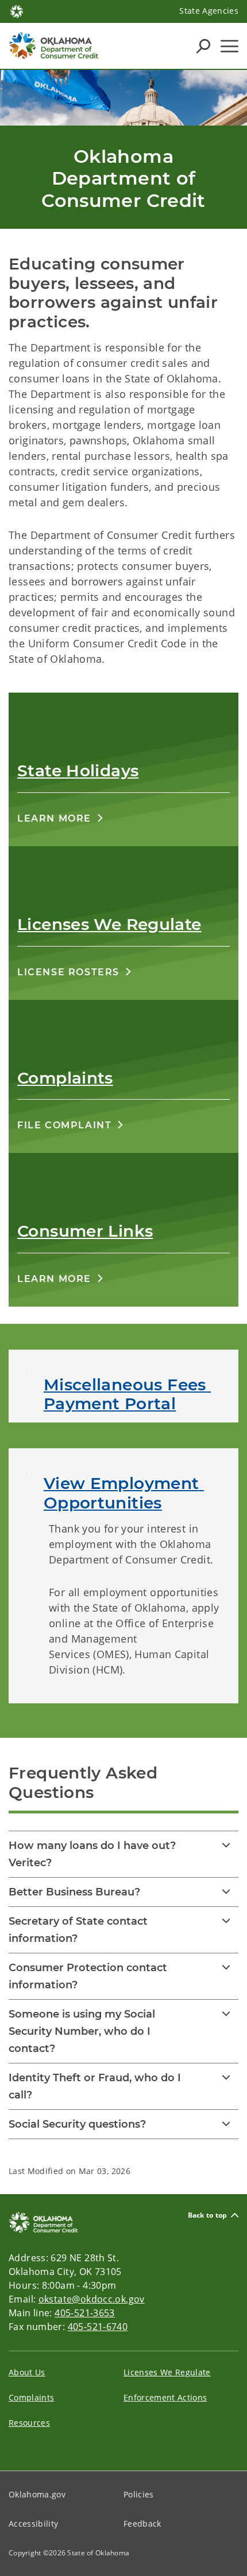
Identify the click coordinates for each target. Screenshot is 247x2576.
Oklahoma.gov (37, 2494)
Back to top (208, 2215)
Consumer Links (85, 1231)
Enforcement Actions (165, 2397)
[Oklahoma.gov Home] (17, 10)
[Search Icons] (203, 46)
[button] (61, 818)
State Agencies (209, 11)
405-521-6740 (98, 2327)
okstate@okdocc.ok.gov (92, 2299)
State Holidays (78, 771)
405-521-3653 (85, 2313)
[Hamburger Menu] (229, 46)
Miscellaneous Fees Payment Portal (127, 1394)
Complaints (65, 1078)
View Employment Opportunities (124, 1493)
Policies (139, 2494)
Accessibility (33, 2524)
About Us (27, 2372)
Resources (29, 2423)
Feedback (142, 2524)
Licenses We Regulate (109, 924)
